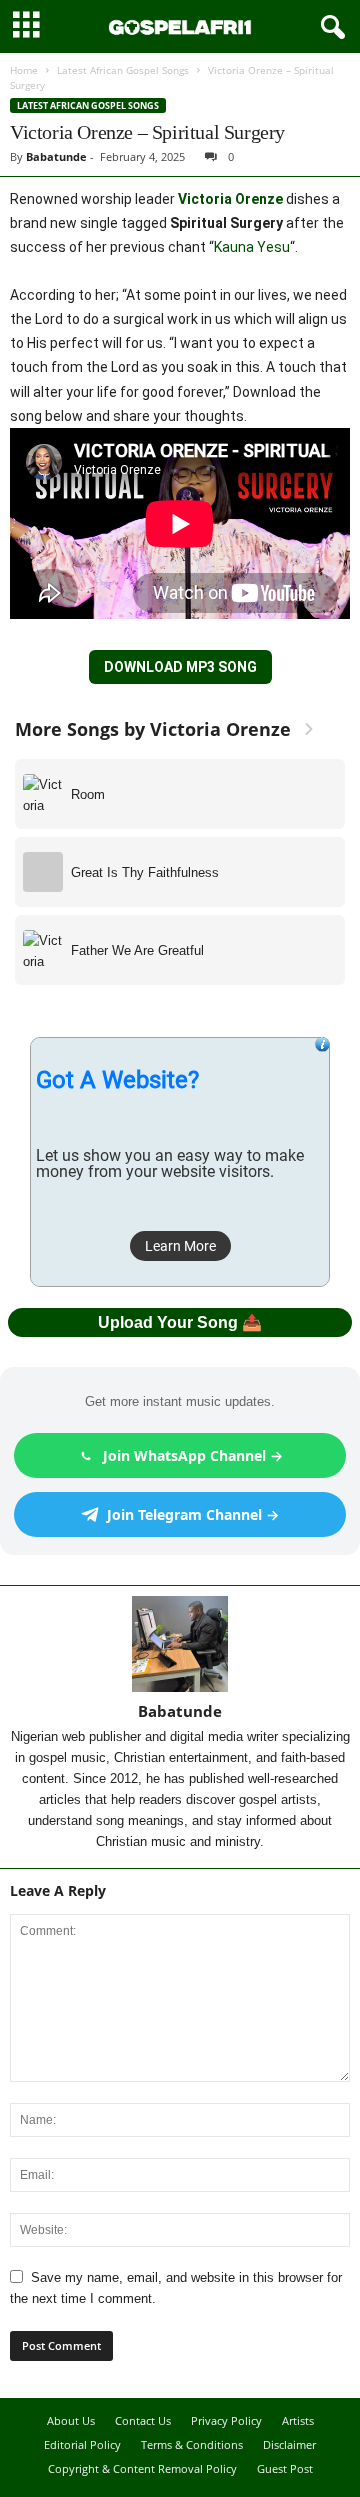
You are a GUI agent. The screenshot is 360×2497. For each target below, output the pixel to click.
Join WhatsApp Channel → (193, 1455)
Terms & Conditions (192, 2444)
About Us (71, 2420)
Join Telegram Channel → (193, 1514)
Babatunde (56, 156)
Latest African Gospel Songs (123, 70)
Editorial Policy (82, 2444)
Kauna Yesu (252, 247)
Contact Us (143, 2420)
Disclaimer (289, 2444)
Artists (298, 2420)
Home (24, 70)
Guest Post (285, 2468)
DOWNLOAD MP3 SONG (180, 667)
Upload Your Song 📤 (180, 1322)
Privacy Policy (226, 2420)
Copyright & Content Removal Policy (142, 2468)
